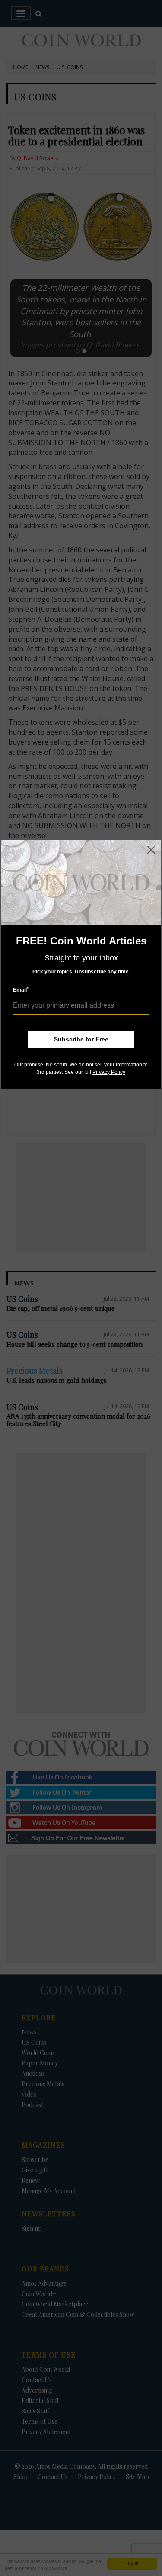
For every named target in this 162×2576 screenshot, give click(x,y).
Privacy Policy (109, 1072)
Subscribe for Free (81, 1039)
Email (21, 990)
